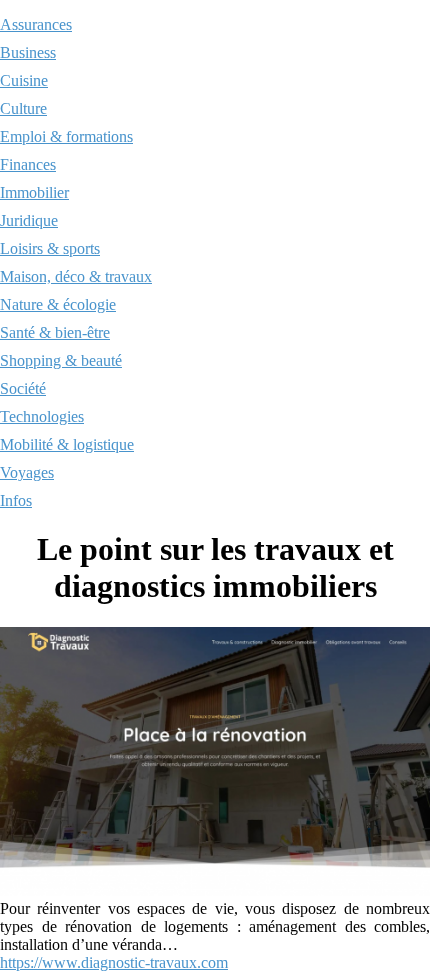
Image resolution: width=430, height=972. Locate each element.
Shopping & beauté (61, 360)
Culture (23, 108)
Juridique (29, 220)
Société (23, 388)
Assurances (36, 24)
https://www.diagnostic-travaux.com (114, 962)
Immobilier (34, 192)
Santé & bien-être (55, 332)
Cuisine (24, 80)
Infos (16, 500)
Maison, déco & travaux (76, 276)
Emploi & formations (66, 136)
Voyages (27, 472)
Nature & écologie (58, 304)
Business (28, 52)
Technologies (42, 416)
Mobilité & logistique (67, 444)
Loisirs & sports (50, 248)
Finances (28, 164)
